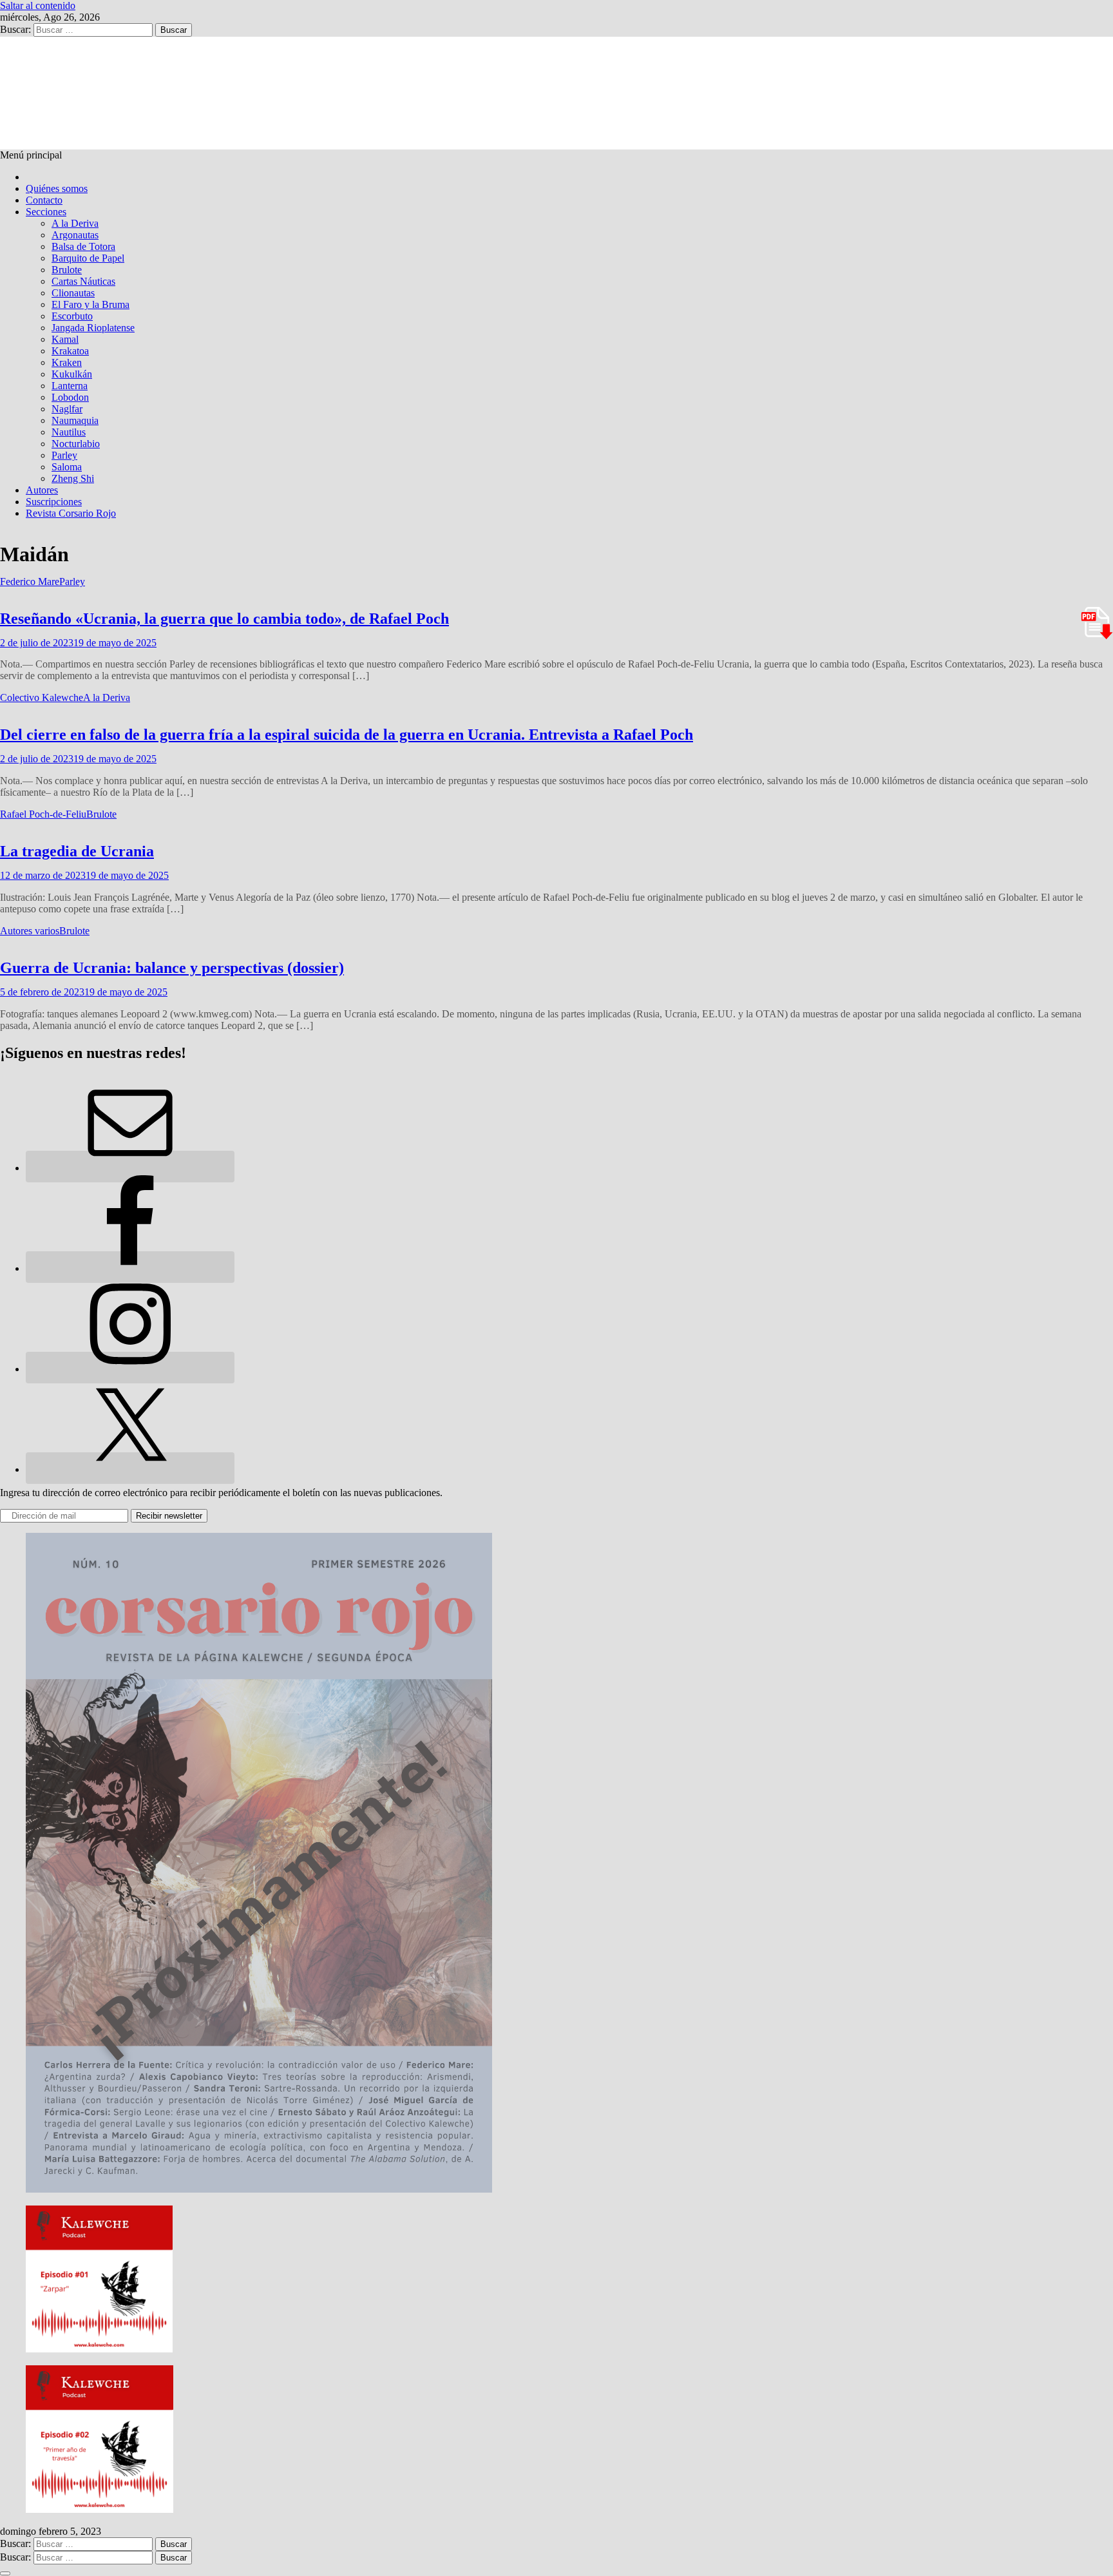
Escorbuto (72, 316)
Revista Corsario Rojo (71, 513)
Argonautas (75, 235)
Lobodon (70, 397)
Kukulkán (72, 374)
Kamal (65, 339)
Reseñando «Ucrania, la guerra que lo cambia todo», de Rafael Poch (224, 619)
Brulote (67, 270)
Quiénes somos (57, 188)
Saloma (67, 467)
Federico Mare (30, 582)
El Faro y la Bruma (90, 304)
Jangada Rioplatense (93, 328)
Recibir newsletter (169, 1516)
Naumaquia (75, 420)
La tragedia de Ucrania (77, 851)
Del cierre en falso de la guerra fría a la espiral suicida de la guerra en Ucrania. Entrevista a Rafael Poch (347, 735)
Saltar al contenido (38, 5)
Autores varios (30, 931)
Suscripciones (54, 502)
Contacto (44, 200)
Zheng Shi (73, 478)
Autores (42, 490)
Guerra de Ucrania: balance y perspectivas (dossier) (172, 968)
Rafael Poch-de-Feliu (43, 814)
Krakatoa (70, 351)
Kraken (67, 362)
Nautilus (69, 432)
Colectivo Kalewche (42, 697)
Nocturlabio (76, 444)
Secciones (46, 212)
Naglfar (67, 409)
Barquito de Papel (88, 258)
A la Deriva (75, 223)
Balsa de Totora (83, 246)
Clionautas (73, 293)
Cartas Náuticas (83, 281)
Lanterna (70, 386)
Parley (64, 455)
